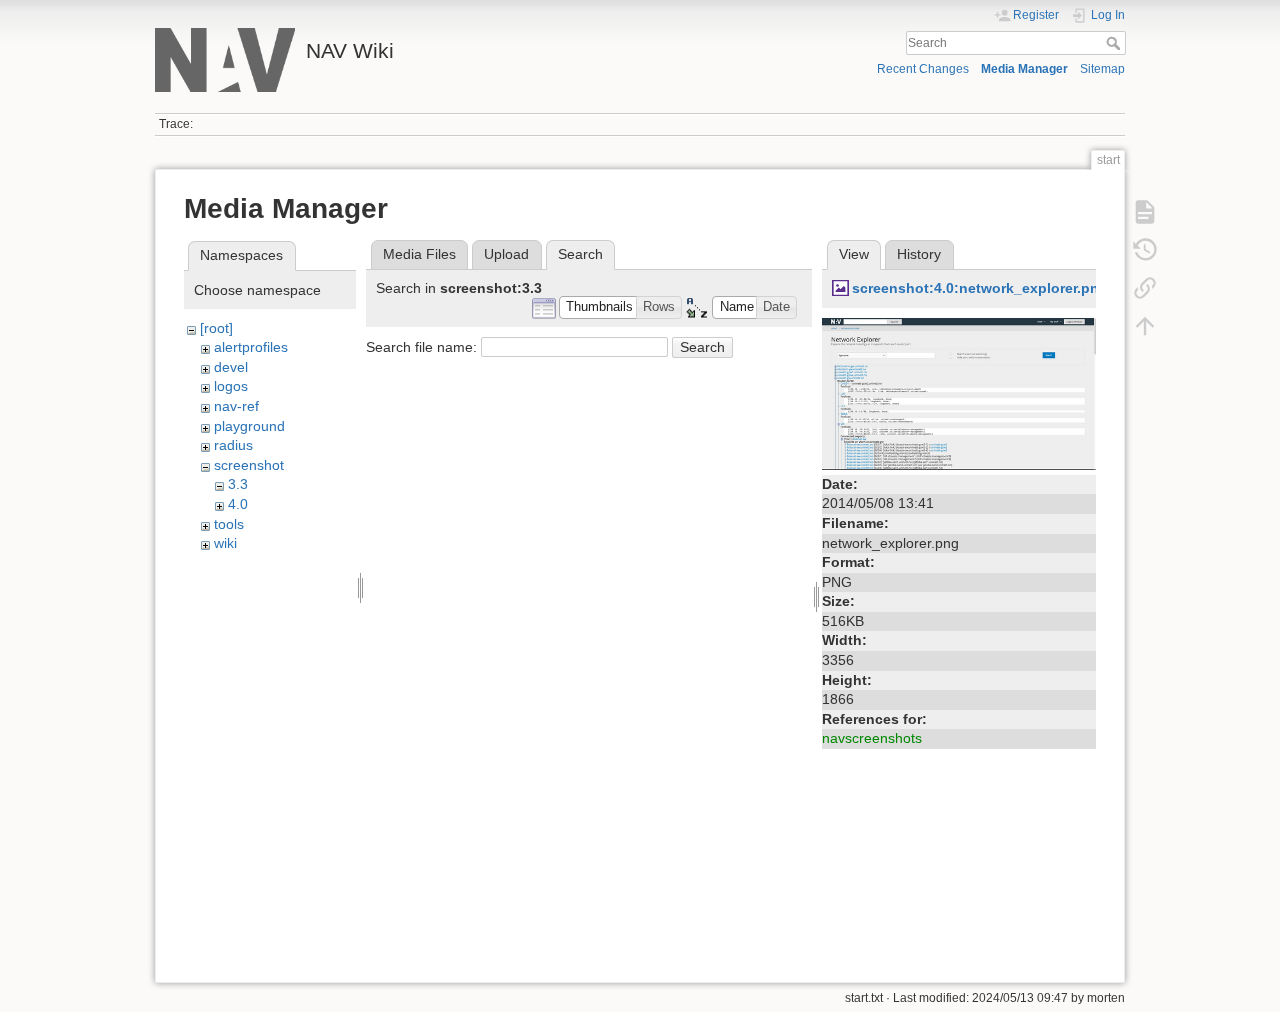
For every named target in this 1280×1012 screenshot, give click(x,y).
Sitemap (1102, 69)
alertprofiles (251, 347)
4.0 (238, 504)
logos (231, 386)
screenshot (249, 465)
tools (229, 524)
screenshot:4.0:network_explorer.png (980, 288)
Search (1115, 43)
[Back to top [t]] (1145, 326)
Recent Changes (923, 69)
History (919, 254)
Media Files (419, 254)
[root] (216, 328)
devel (231, 367)
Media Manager (1024, 69)
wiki (225, 543)
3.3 (238, 484)
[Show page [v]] (1145, 212)
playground (249, 426)
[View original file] (959, 392)
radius (233, 445)
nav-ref (236, 406)
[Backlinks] (1145, 288)
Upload (506, 254)
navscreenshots (872, 738)
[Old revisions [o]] (1145, 250)
